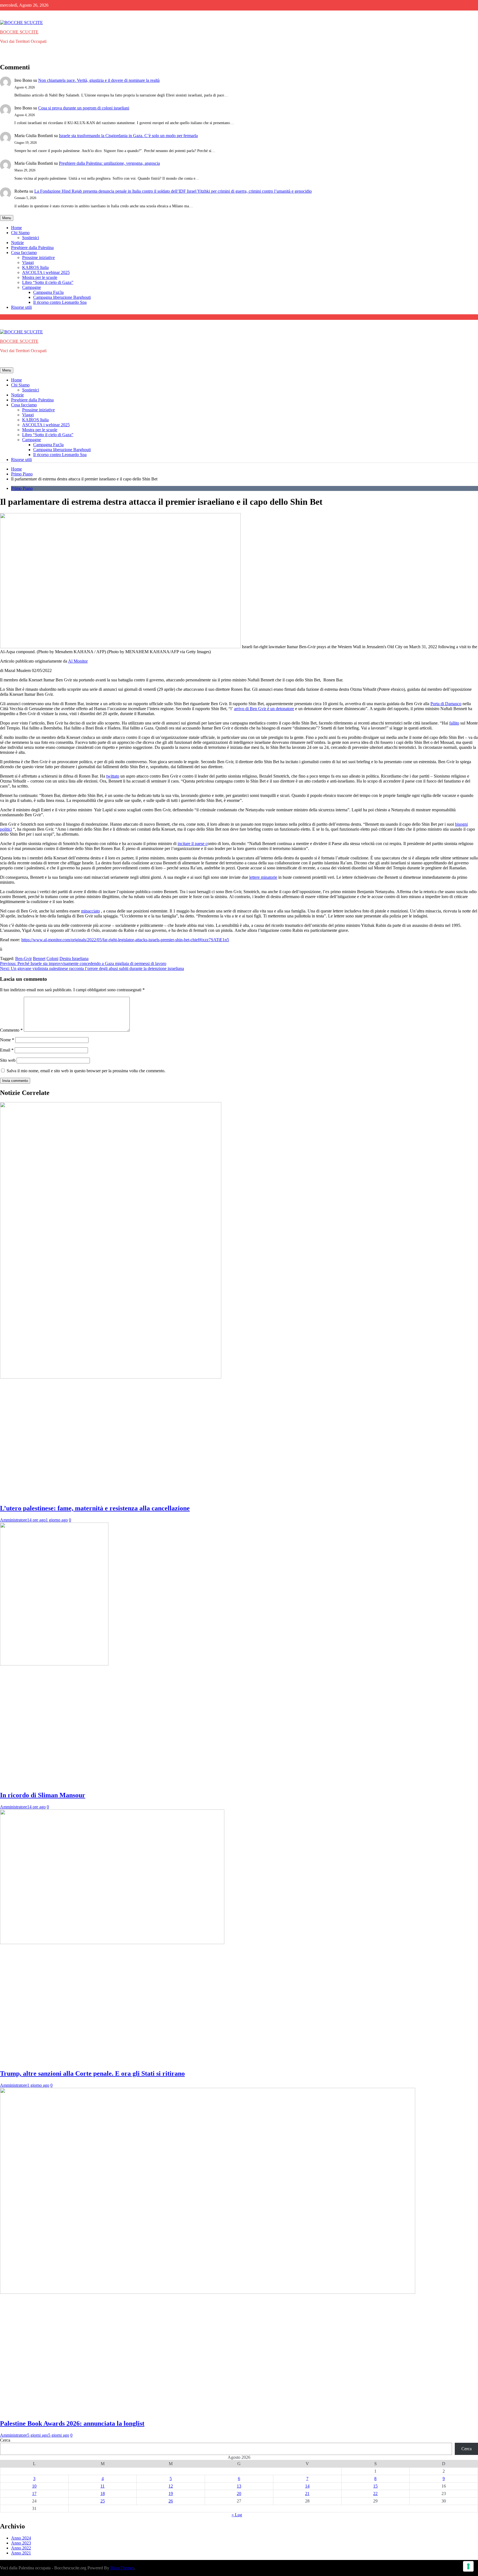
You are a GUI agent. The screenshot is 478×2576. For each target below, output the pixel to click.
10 (34, 2486)
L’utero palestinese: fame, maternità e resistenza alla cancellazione (95, 1508)
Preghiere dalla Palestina (32, 248)
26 (171, 2501)
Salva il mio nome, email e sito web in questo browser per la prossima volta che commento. (86, 1071)
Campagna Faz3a (48, 292)
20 (239, 2493)
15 (375, 2486)
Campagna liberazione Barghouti (62, 297)
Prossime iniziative (38, 257)
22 (375, 2493)
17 (34, 2493)
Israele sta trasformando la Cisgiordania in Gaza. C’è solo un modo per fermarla (128, 136)
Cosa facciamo (24, 253)
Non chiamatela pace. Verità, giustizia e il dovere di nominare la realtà (99, 80)
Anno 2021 (21, 2553)
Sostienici (31, 238)
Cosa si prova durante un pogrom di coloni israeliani (84, 108)
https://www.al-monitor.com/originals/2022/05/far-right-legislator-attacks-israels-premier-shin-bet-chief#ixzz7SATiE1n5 (125, 940)
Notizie (17, 243)
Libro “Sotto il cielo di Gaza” (48, 282)
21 (307, 2493)
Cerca (5, 2440)
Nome (7, 1040)
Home (16, 228)
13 (239, 2486)
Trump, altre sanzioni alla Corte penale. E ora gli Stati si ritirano (92, 2073)
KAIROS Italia (35, 267)
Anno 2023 (21, 2543)
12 (171, 2486)
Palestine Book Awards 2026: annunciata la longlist (72, 2423)
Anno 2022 (21, 2548)
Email (7, 1050)
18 (103, 2493)
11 (102, 2486)
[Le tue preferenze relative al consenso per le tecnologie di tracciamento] (468, 2566)
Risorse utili (21, 307)
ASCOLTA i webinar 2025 (46, 272)
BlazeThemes (122, 2568)
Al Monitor (78, 661)
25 (103, 2501)
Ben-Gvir (24, 959)
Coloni (52, 959)
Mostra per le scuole (40, 277)
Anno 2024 (21, 2538)
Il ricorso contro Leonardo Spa (60, 302)
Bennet (39, 959)
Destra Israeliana (74, 959)
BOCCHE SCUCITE (19, 32)
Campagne (32, 287)
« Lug (237, 2515)
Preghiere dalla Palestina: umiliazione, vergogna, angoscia (109, 163)
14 (307, 2486)
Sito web (8, 1060)
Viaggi (28, 262)
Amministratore (14, 1520)
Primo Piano (22, 488)
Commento (11, 1030)
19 (171, 2493)
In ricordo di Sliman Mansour (43, 1795)
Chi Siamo (20, 233)
